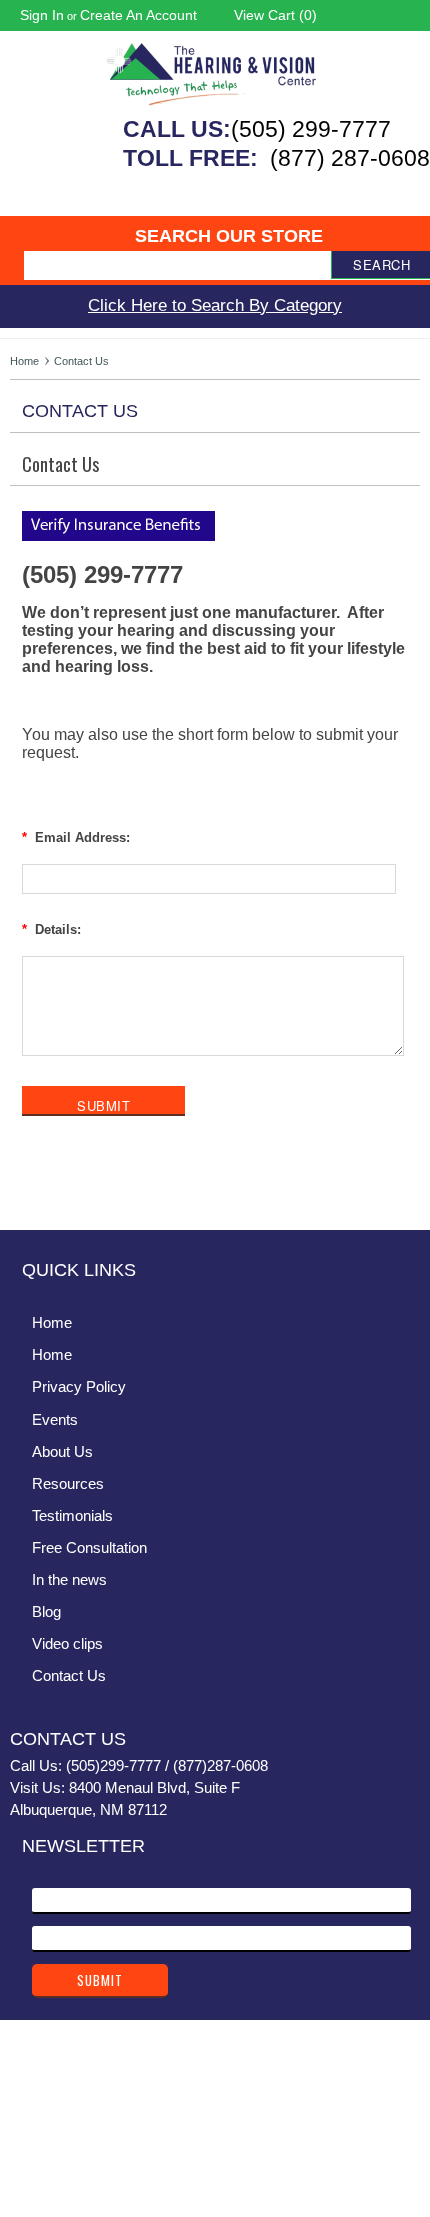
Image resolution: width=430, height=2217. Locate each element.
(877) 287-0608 (350, 158)
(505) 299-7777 (311, 129)
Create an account (138, 15)
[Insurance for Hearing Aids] (121, 535)
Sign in (42, 15)
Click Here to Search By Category (215, 305)
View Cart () (275, 15)
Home (24, 361)
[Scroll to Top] (403, 1194)
